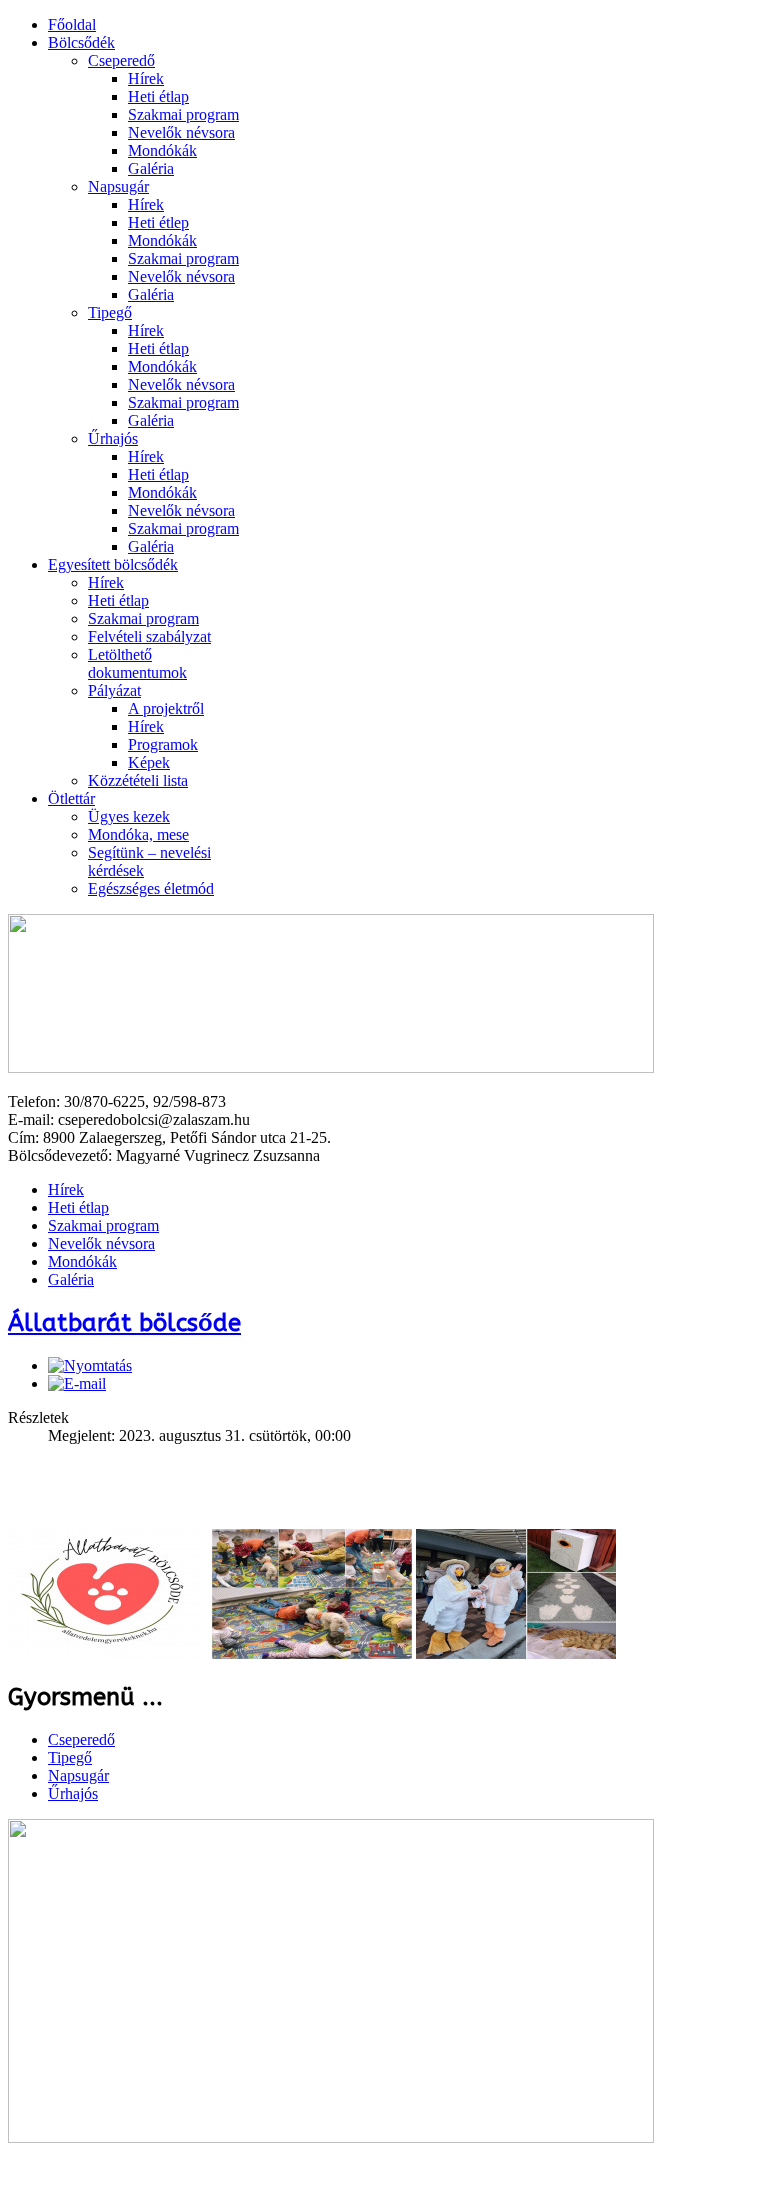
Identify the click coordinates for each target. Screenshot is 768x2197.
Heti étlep (158, 222)
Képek (149, 762)
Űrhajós (113, 438)
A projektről (166, 708)
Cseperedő (121, 60)
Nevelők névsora (181, 132)
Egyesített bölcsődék (113, 564)
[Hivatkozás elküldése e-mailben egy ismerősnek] (77, 1383)
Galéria (151, 168)
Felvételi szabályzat (149, 636)
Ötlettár (71, 798)
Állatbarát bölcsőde (124, 1323)
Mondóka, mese (138, 834)
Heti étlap (158, 96)
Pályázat (114, 690)
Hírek (146, 78)
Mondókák (162, 150)
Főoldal (72, 24)
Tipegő (110, 312)
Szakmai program (183, 114)
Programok (163, 744)
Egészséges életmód (151, 888)
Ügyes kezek (129, 816)
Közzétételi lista (138, 780)
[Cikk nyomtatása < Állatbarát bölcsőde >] (90, 1365)
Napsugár (118, 186)
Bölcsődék (81, 42)
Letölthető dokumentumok (137, 663)
